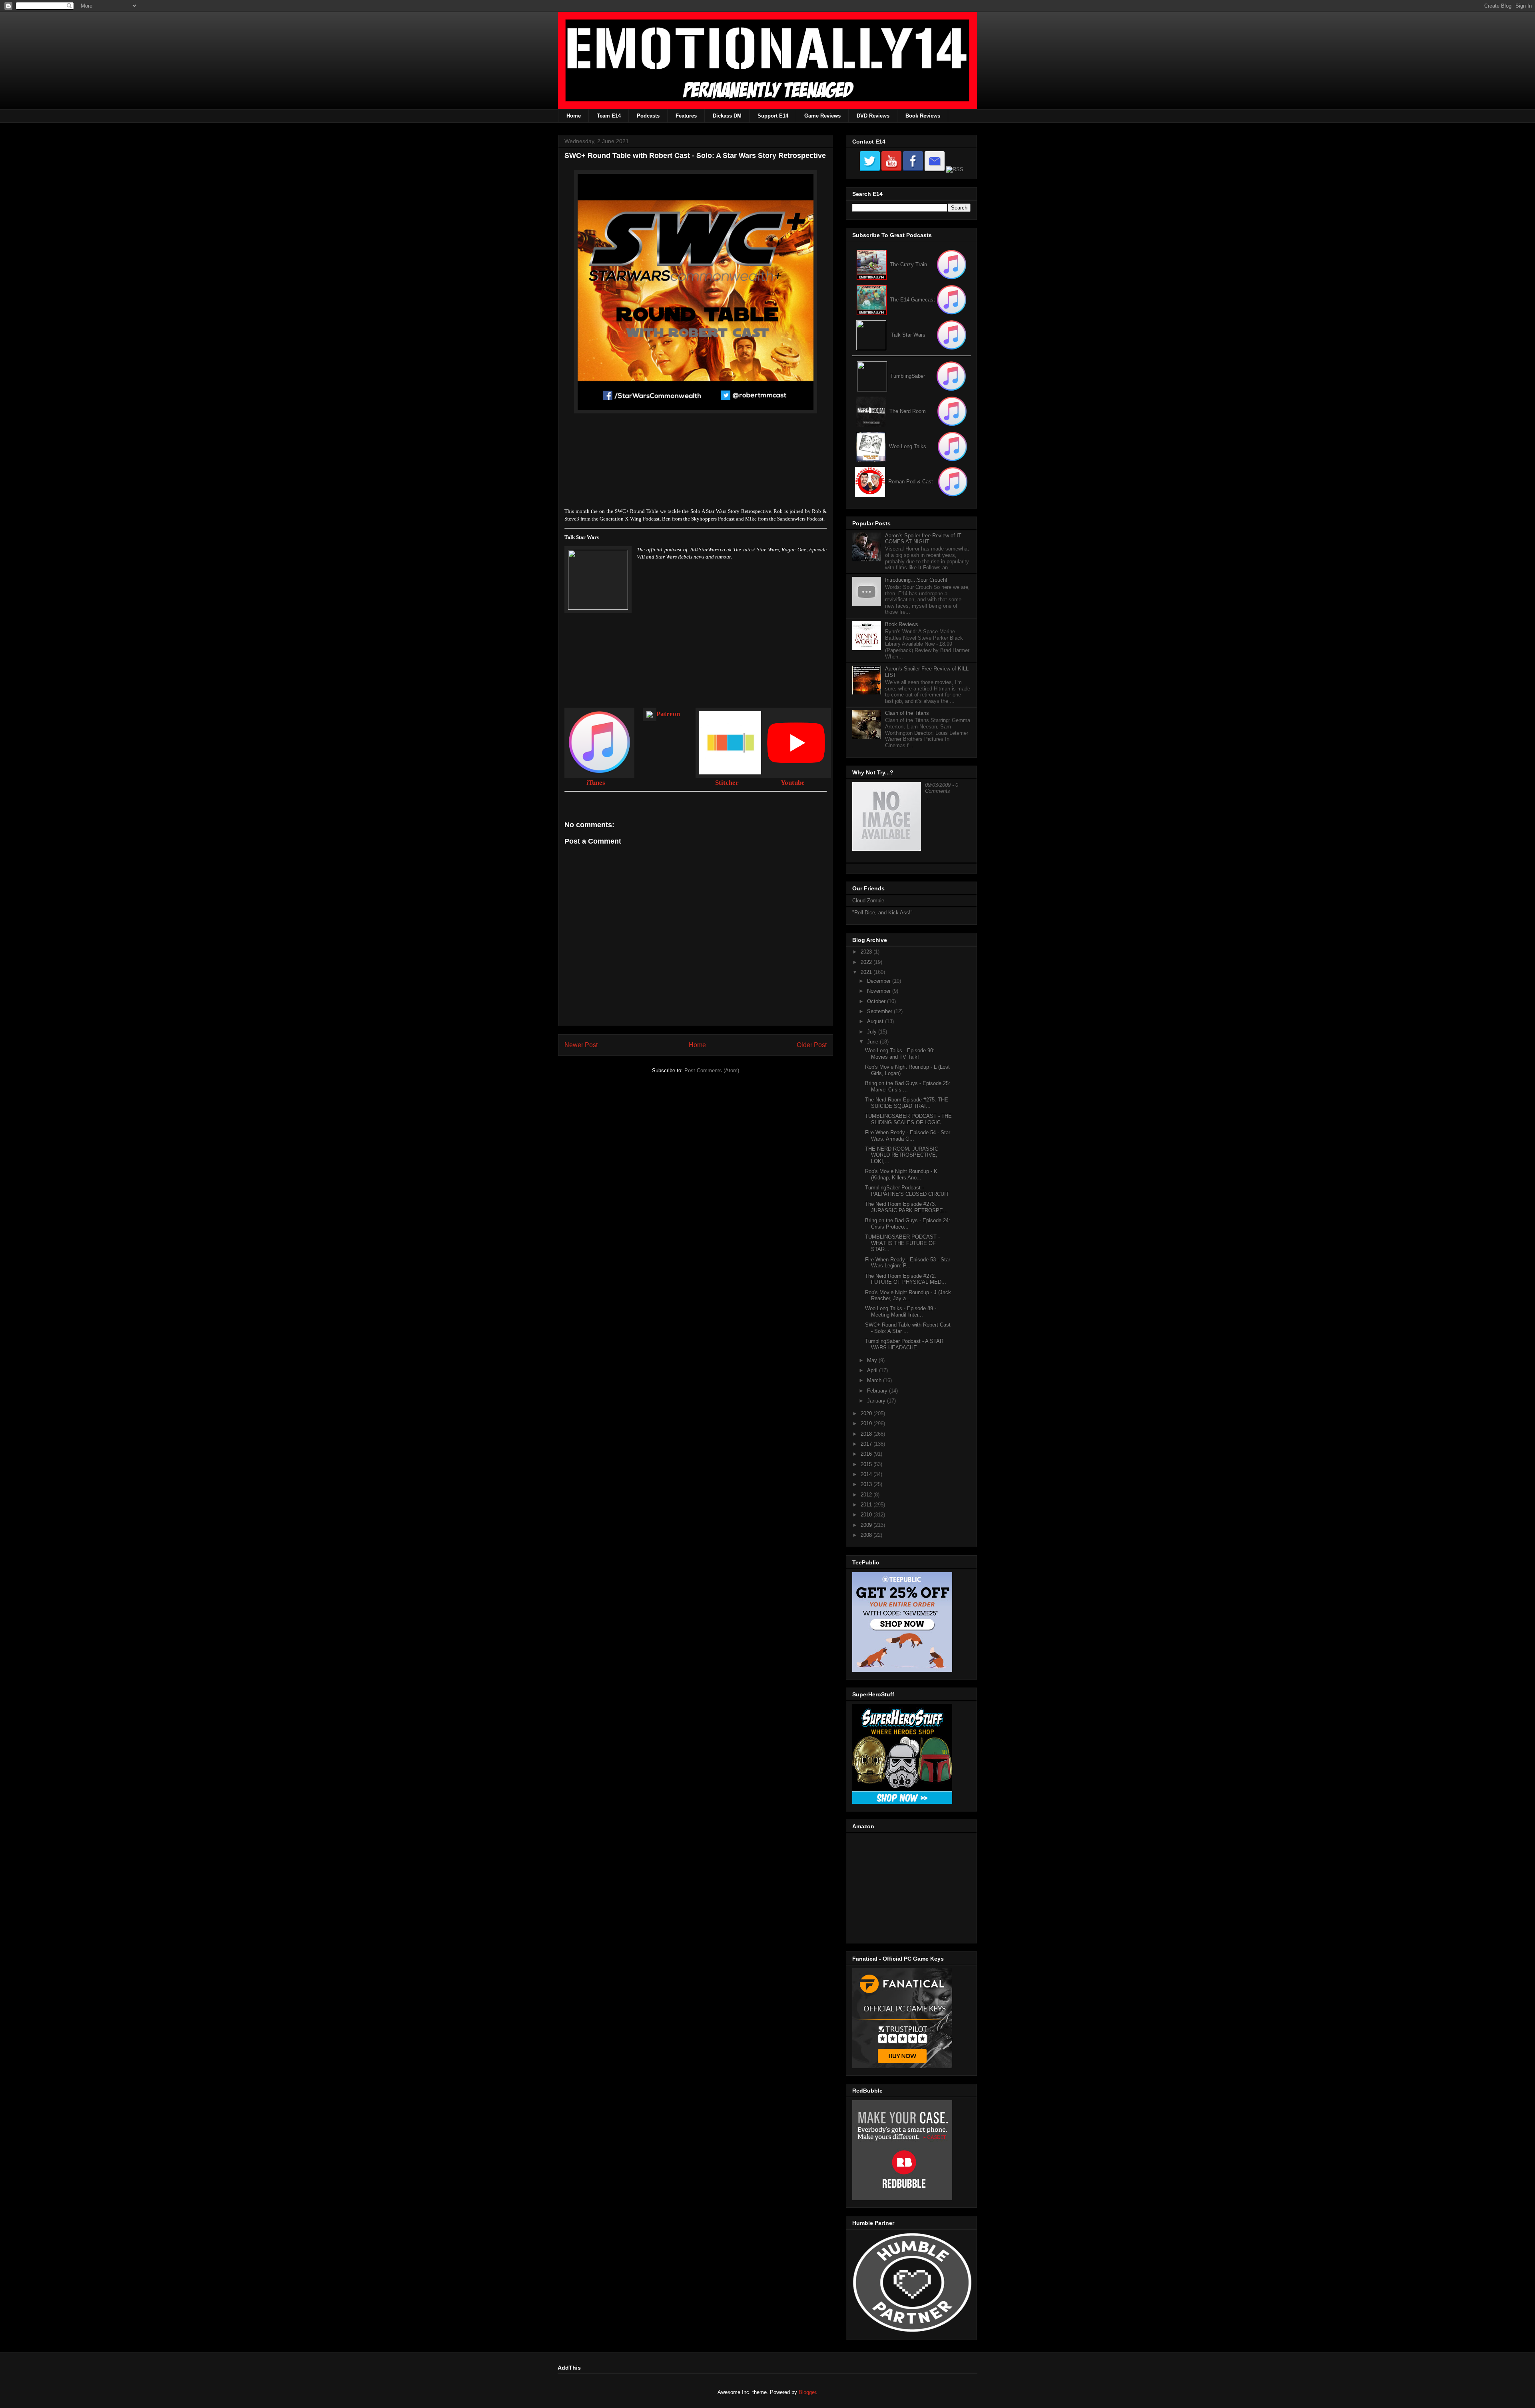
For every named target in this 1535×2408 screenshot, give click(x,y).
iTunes (596, 783)
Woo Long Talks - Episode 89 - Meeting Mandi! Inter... (901, 1312)
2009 (867, 1525)
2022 (867, 962)
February (878, 1391)
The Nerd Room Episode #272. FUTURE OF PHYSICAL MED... (906, 1279)
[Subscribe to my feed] (872, 300)
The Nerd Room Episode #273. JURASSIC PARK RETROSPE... (906, 1207)
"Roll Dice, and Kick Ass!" (882, 913)
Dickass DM (727, 116)
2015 (867, 1464)
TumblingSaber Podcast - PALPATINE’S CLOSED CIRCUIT (907, 1191)
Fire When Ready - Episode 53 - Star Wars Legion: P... (908, 1263)
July (873, 1032)
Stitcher (727, 783)
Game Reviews (822, 116)
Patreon (668, 714)
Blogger (807, 2392)
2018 (867, 1434)
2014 (867, 1474)
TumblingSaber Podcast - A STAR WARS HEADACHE (904, 1344)
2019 (867, 1423)
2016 (867, 1454)
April (873, 1370)
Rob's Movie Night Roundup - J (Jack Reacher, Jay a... (908, 1296)
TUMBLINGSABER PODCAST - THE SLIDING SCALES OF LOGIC (908, 1119)
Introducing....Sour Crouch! (916, 580)
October (877, 1001)
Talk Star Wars (908, 335)
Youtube (793, 783)
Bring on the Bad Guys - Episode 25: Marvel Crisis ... (908, 1086)
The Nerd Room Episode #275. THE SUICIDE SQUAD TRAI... (907, 1103)
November (880, 991)
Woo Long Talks (908, 446)
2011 (867, 1505)
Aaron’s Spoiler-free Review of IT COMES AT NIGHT (923, 539)
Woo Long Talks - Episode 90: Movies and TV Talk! (900, 1054)
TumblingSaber (908, 376)
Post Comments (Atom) (712, 1070)
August (876, 1021)
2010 (867, 1515)
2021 (867, 972)
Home (574, 116)
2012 (867, 1495)
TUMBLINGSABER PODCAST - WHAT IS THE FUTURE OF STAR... (902, 1243)
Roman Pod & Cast (911, 482)
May (873, 1360)
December (880, 981)
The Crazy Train (908, 264)
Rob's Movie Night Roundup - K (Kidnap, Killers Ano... (901, 1174)
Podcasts (648, 116)
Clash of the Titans (907, 713)
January (877, 1401)
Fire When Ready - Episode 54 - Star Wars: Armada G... (908, 1136)
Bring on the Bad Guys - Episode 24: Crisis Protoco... (908, 1224)
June (873, 1042)
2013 (867, 1484)
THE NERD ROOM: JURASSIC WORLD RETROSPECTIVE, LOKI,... (902, 1155)
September (880, 1011)
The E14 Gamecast (912, 300)
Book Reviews (923, 116)
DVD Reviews (873, 116)
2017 (867, 1444)
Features (686, 116)
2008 (867, 1535)
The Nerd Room (908, 411)
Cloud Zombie (868, 901)
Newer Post (581, 1045)
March (875, 1380)
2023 (867, 952)
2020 (867, 1413)
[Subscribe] (952, 300)
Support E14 (773, 116)
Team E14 (609, 116)
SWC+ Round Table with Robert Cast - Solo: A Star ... (908, 1328)
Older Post (812, 1045)
